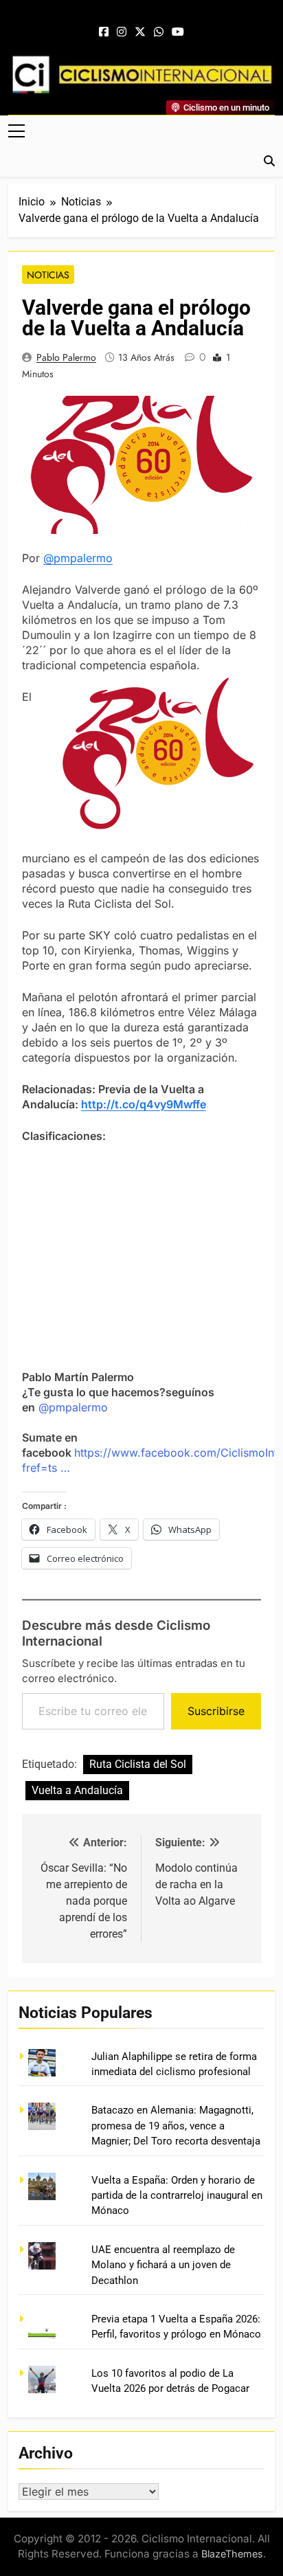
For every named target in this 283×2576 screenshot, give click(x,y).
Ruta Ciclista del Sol (138, 1764)
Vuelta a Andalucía (77, 1790)
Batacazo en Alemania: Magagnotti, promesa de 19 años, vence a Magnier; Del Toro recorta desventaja (176, 2126)
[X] (140, 32)
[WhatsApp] (159, 32)
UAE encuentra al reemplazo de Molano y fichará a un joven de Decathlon (163, 2265)
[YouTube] (178, 32)
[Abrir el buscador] (269, 161)
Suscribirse (216, 1711)
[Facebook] (104, 32)
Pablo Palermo (66, 357)
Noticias (48, 275)
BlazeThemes (232, 2554)
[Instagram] (122, 32)
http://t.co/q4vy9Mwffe (144, 1104)
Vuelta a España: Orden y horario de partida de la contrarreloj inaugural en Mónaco (177, 2196)
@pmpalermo (78, 558)
